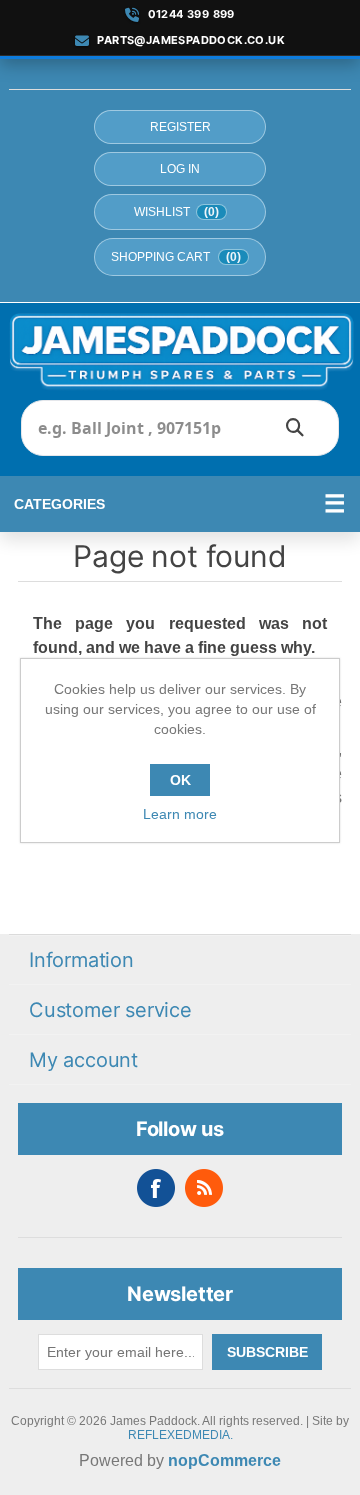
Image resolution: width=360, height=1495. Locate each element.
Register (180, 127)
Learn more (180, 814)
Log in (180, 169)
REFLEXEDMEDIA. (180, 1435)
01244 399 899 (191, 14)
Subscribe (267, 1352)
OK (180, 780)
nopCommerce (224, 1460)
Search (295, 428)
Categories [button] (59, 504)
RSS (204, 1188)
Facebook (156, 1188)
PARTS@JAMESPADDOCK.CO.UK (191, 40)
